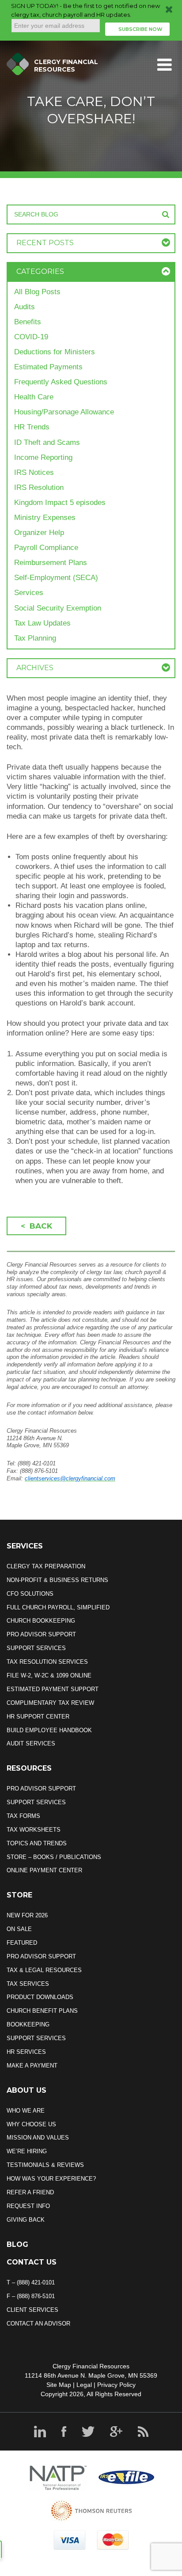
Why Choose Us (31, 2124)
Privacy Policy (116, 2385)
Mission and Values (38, 2138)
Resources (29, 1768)
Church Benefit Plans (42, 2011)
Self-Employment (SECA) (56, 578)
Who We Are (26, 2111)
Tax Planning (35, 638)
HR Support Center (38, 1717)
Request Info (28, 2206)
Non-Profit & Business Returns (57, 1580)
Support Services (36, 1648)
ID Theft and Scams (47, 442)
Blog (17, 2244)
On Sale (19, 1929)
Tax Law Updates (42, 623)
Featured (22, 1943)
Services (29, 593)
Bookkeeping (28, 2024)
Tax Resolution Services (47, 1662)
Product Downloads (40, 1997)
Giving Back (26, 2220)
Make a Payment (32, 2066)
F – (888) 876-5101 (31, 2296)
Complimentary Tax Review (50, 1703)
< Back (36, 1226)
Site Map (59, 2385)
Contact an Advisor (38, 2324)
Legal (84, 2385)
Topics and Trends (37, 1843)
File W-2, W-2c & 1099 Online (49, 1675)
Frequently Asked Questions (61, 382)
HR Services (26, 2052)
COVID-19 (31, 337)
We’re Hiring (27, 2151)
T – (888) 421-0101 (31, 2282)
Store (19, 1895)
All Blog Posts (37, 292)
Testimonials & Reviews (45, 2165)
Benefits (28, 322)
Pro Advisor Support (41, 1634)
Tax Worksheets (34, 1830)
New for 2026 (27, 1915)
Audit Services (31, 1743)
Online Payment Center (44, 1870)
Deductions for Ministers (55, 352)
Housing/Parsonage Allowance (64, 412)
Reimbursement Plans (51, 563)
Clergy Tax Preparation (46, 1566)
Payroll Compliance (46, 548)
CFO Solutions (30, 1594)
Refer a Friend (30, 2192)
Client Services (32, 2310)
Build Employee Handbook (49, 1730)
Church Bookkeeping (41, 1621)
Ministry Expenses (45, 518)
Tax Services (28, 1984)
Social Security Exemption (58, 608)
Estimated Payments (48, 367)
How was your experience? (51, 2179)
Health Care (34, 397)
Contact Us (32, 2262)
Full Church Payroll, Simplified (58, 1607)
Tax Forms (23, 1816)
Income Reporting (43, 457)
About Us (27, 2090)
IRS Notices (34, 472)
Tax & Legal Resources (44, 1970)
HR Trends (32, 427)
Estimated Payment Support (53, 1689)
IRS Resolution (39, 488)
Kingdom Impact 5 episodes (60, 503)
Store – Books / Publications (54, 1857)
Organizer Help (39, 533)
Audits (25, 307)
